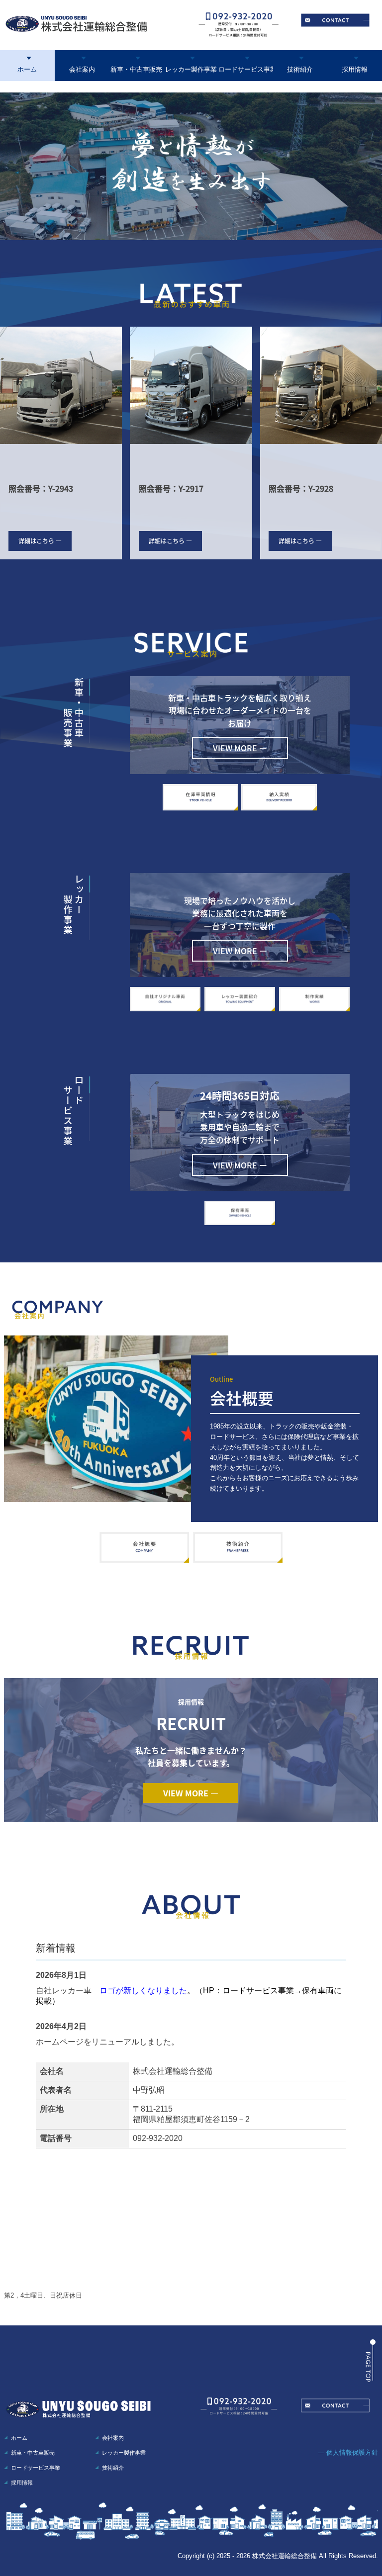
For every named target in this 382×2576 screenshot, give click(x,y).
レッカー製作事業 (191, 69)
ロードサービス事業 (246, 69)
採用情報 (355, 69)
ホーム (27, 69)
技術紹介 (300, 69)
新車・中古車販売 (136, 69)
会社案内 (82, 69)
